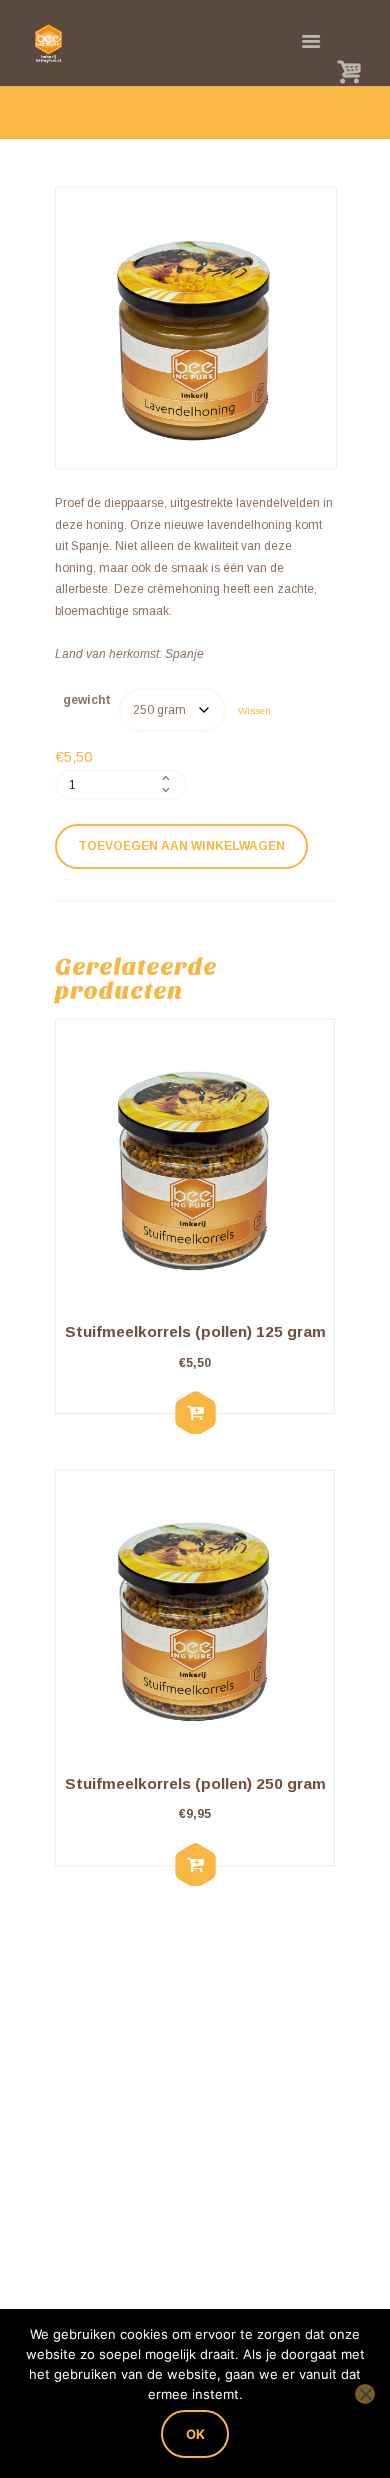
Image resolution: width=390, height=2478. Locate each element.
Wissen (254, 710)
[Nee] (365, 2394)
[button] (195, 1413)
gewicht (87, 700)
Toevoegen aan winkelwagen (181, 846)
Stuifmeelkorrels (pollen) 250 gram (195, 1783)
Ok (195, 2434)
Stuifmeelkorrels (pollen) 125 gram (195, 1331)
